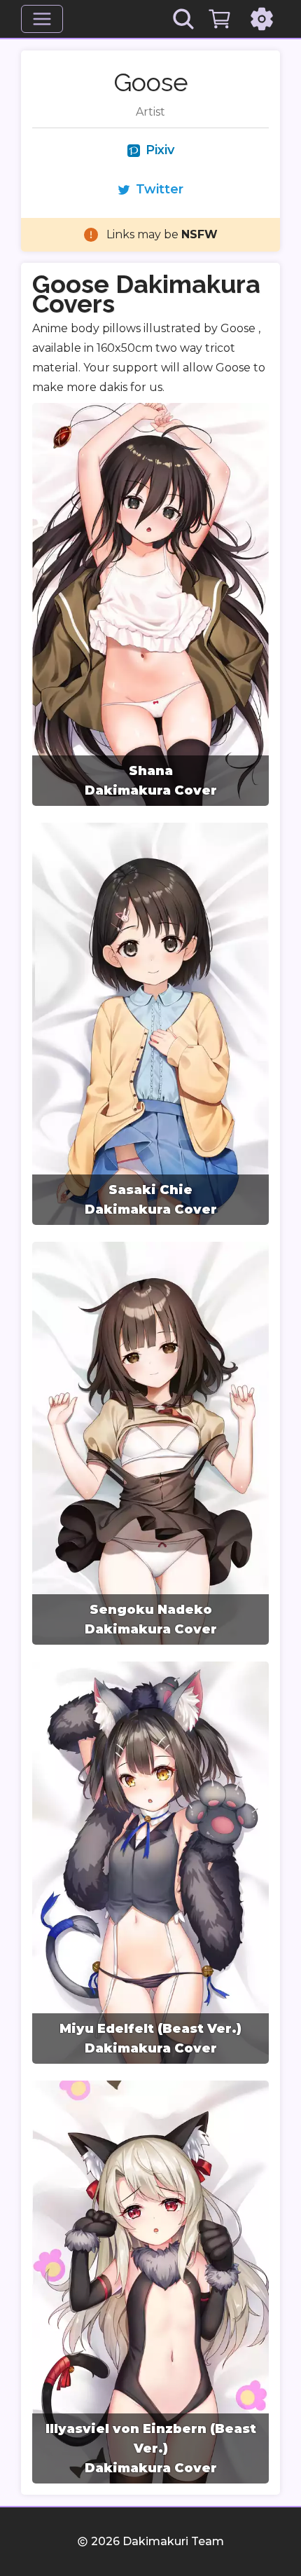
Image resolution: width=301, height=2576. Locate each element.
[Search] (183, 19)
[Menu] (42, 19)
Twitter (160, 189)
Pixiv (160, 150)
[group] (150, 604)
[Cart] (220, 19)
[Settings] (262, 19)
